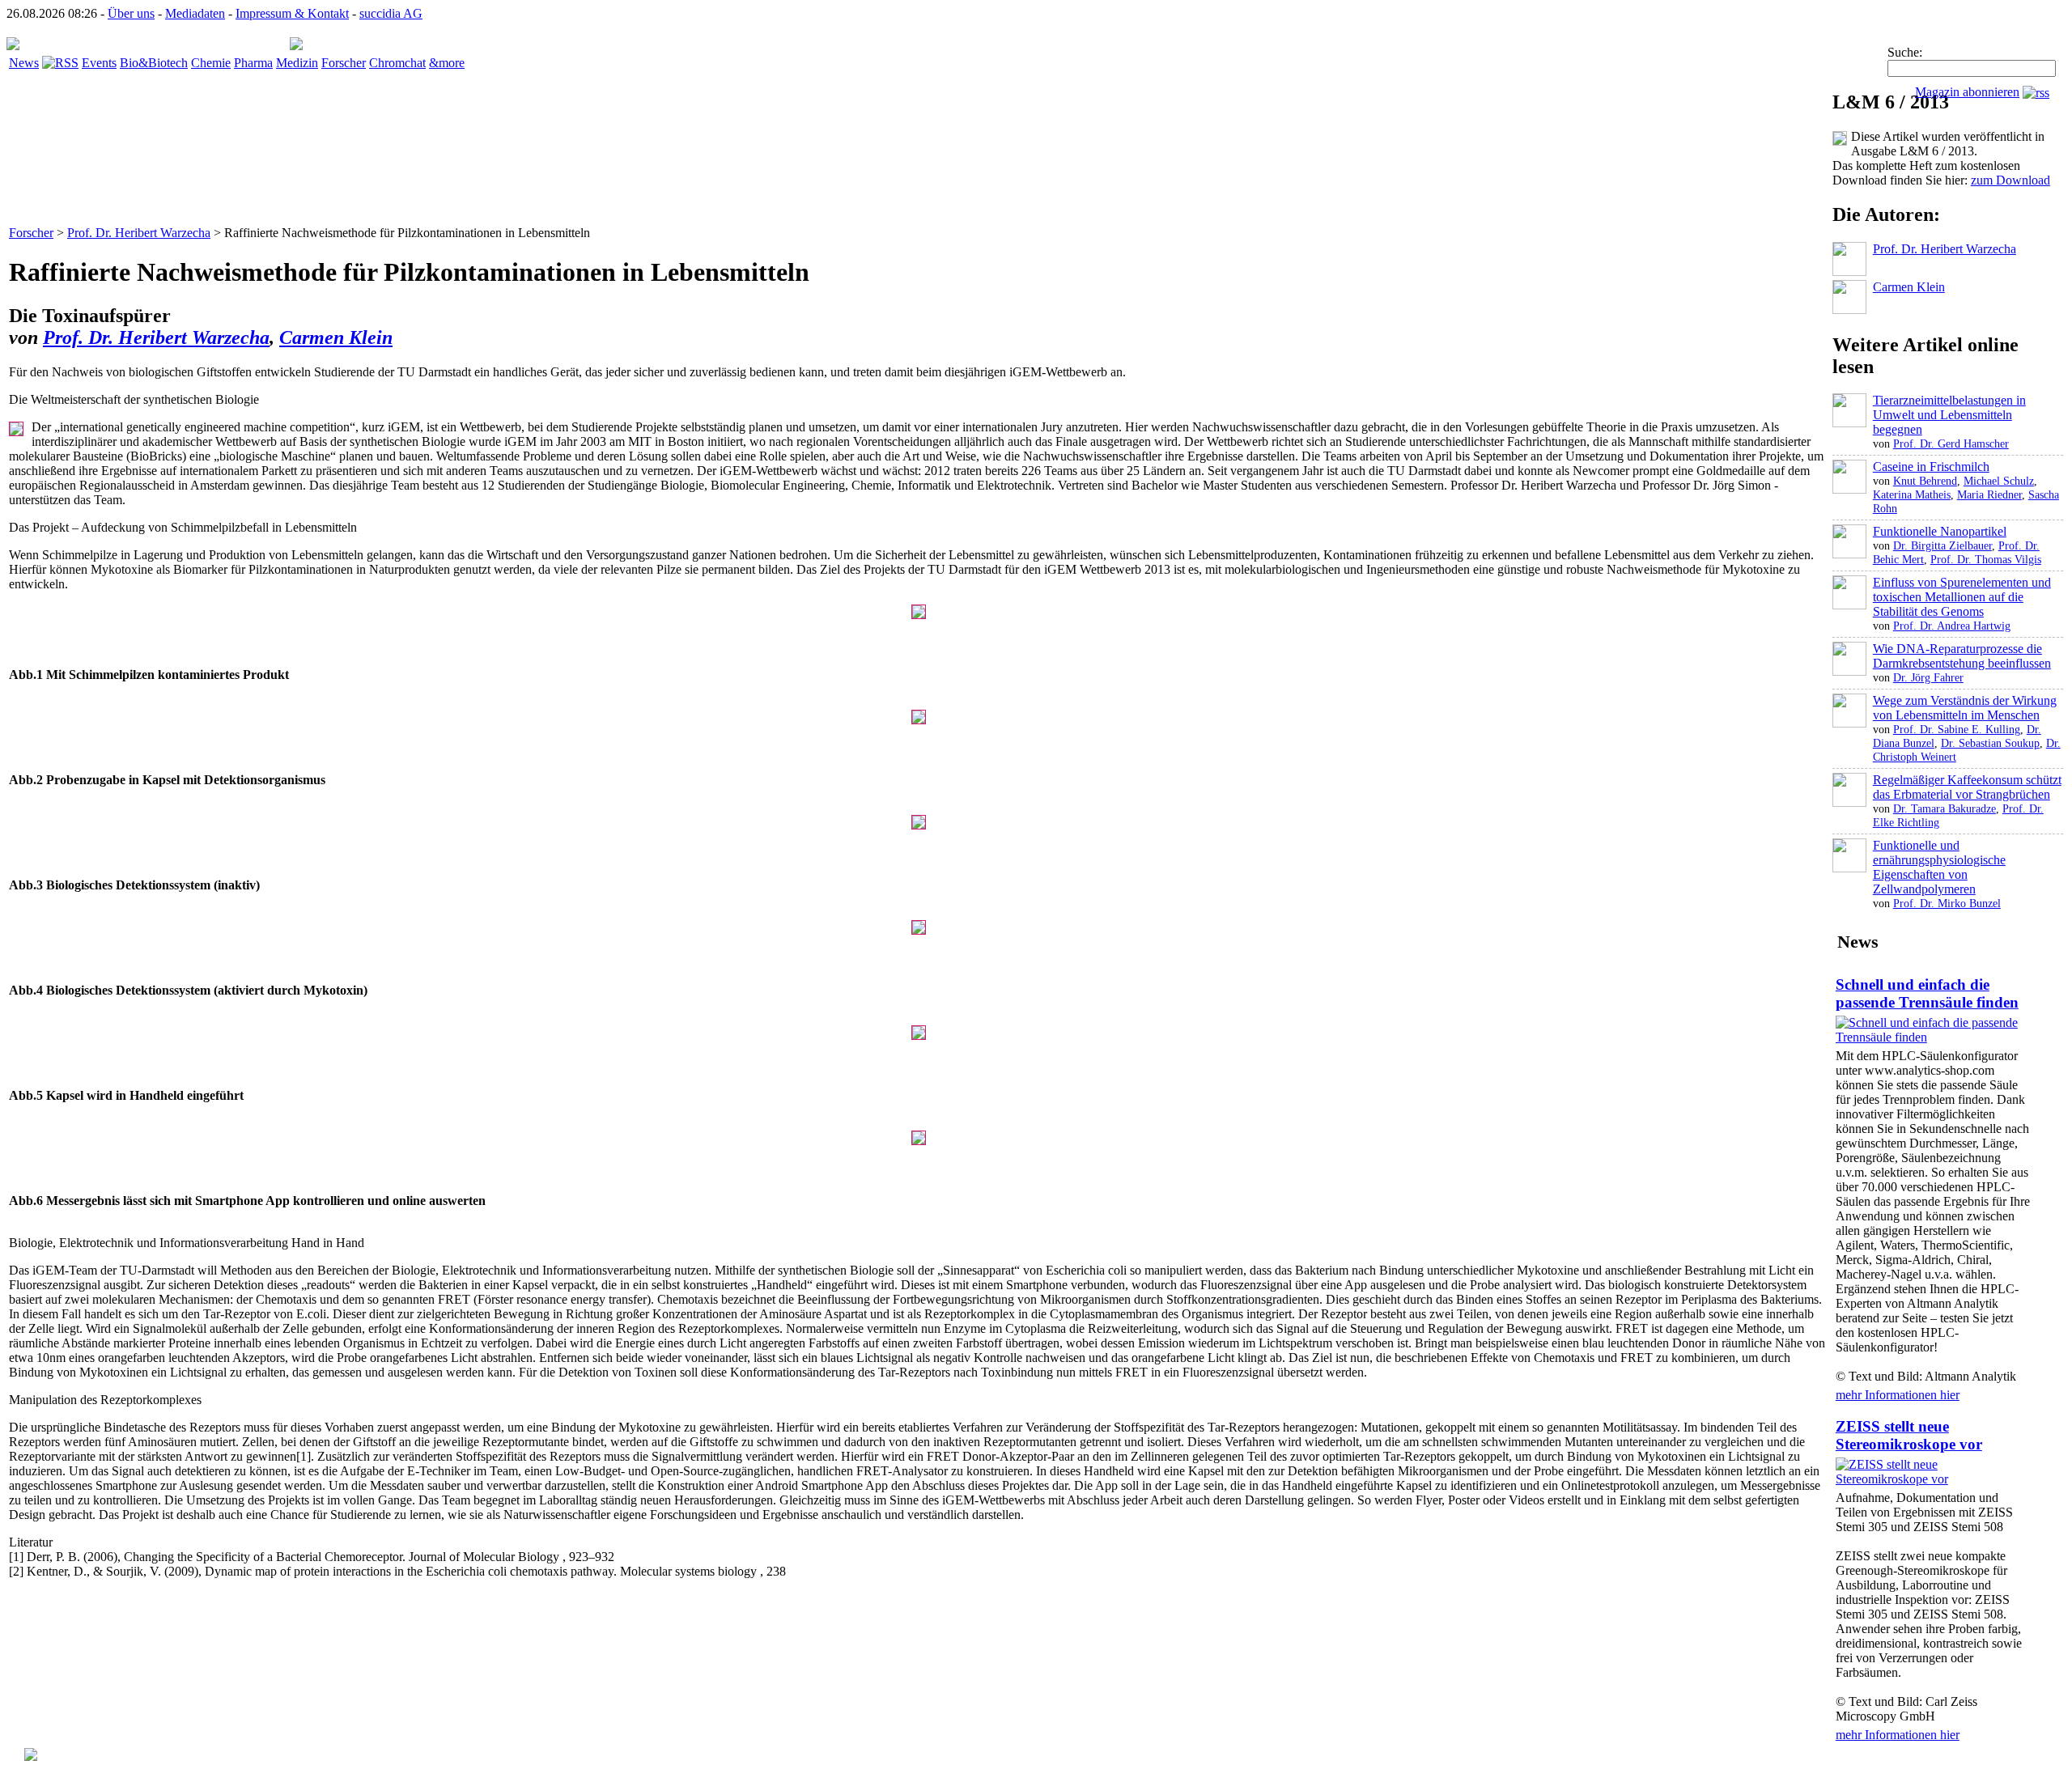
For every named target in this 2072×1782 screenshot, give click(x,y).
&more (447, 63)
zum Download (2010, 180)
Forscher (344, 63)
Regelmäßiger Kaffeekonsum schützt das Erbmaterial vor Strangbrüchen (1967, 787)
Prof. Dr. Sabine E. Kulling (1957, 729)
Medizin (297, 63)
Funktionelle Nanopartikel (1940, 531)
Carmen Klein (336, 337)
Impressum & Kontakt (292, 13)
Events (99, 63)
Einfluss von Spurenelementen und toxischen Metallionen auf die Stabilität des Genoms (1962, 597)
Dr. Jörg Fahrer (1928, 677)
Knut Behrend (1925, 481)
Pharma (253, 63)
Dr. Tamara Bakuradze (1945, 808)
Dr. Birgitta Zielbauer (1942, 545)
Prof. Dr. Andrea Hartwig (1952, 626)
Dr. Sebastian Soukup (1990, 743)
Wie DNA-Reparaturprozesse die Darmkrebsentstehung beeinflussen (1962, 656)
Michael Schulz (1999, 481)
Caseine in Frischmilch (1931, 467)
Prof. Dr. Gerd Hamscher (1951, 443)
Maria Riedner (1989, 494)
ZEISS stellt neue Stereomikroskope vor (1909, 1435)
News (24, 63)
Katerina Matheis (1912, 494)
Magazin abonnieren (1967, 92)
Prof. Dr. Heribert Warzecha (139, 233)
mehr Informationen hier (1898, 1395)
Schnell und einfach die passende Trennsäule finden (1927, 993)
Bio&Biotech (154, 63)
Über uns (131, 13)
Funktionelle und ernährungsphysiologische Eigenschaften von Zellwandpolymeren (1939, 867)
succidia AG (391, 13)
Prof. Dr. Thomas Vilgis (1986, 559)
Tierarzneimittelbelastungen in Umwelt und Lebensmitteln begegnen (1949, 415)
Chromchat (397, 63)
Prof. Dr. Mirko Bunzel (1947, 903)
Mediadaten (195, 13)
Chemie (211, 63)
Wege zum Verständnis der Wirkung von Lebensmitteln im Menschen (1965, 708)
